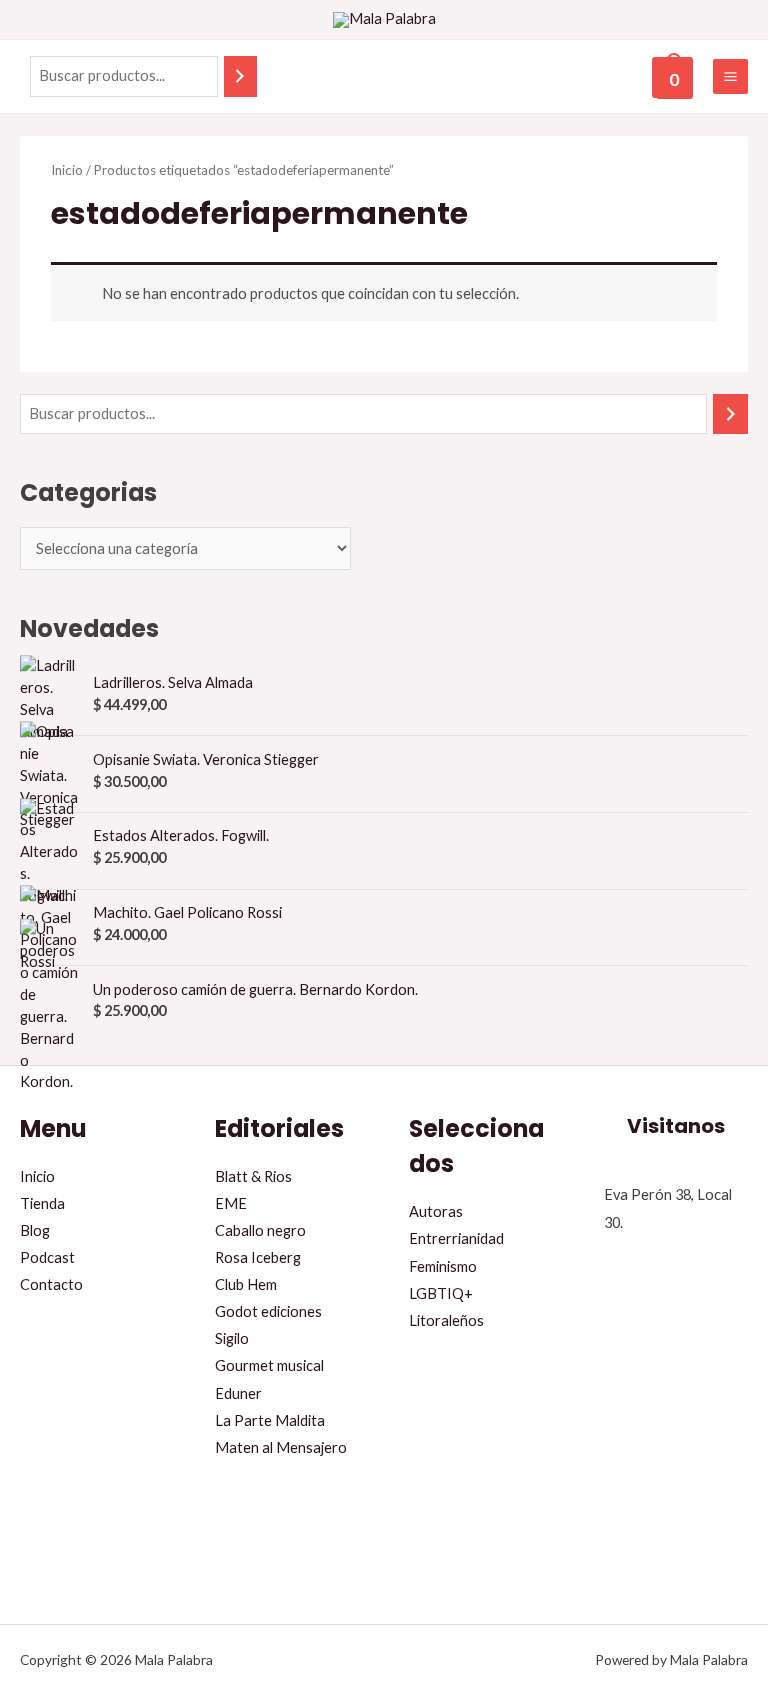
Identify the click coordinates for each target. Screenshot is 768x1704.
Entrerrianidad (456, 1238)
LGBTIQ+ (441, 1293)
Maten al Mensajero (281, 1447)
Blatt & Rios (253, 1176)
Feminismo (443, 1266)
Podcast (47, 1257)
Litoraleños (446, 1320)
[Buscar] (240, 76)
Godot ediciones (268, 1311)
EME (231, 1203)
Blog (35, 1230)
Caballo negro (260, 1230)
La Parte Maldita (270, 1420)
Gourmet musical (269, 1365)
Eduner (238, 1393)
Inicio (67, 170)
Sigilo (232, 1338)
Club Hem (246, 1284)
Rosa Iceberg (258, 1257)
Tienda (42, 1203)
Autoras (436, 1211)
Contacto (51, 1284)
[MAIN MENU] (730, 76)
